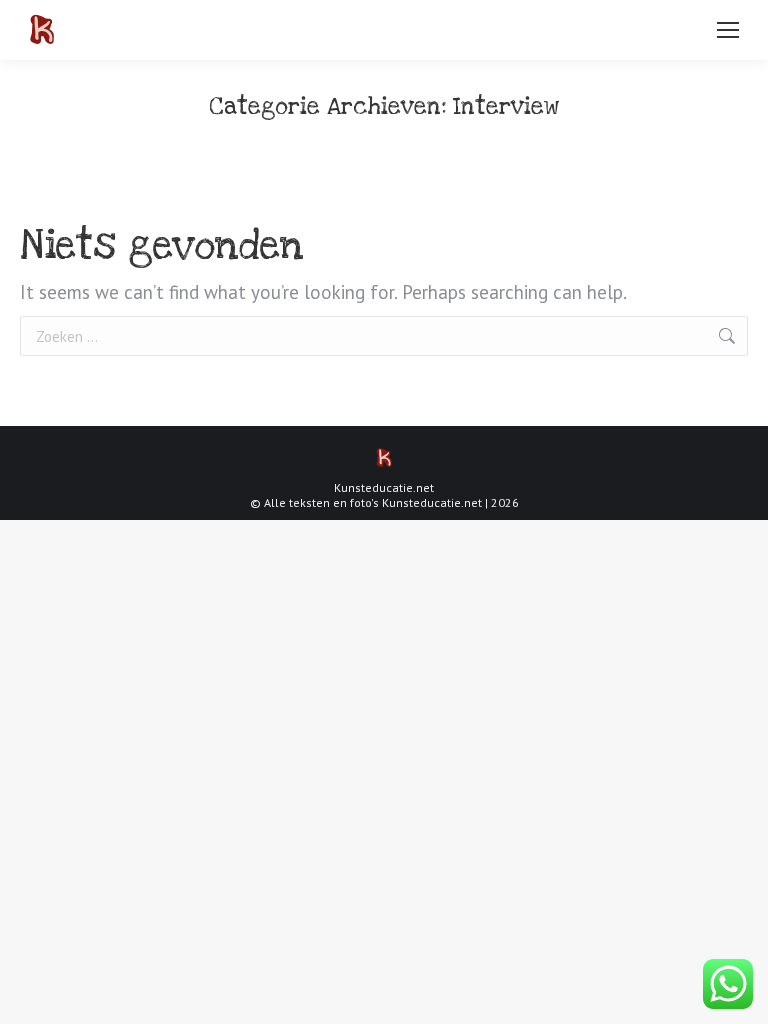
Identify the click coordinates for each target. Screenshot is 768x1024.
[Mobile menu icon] (728, 30)
